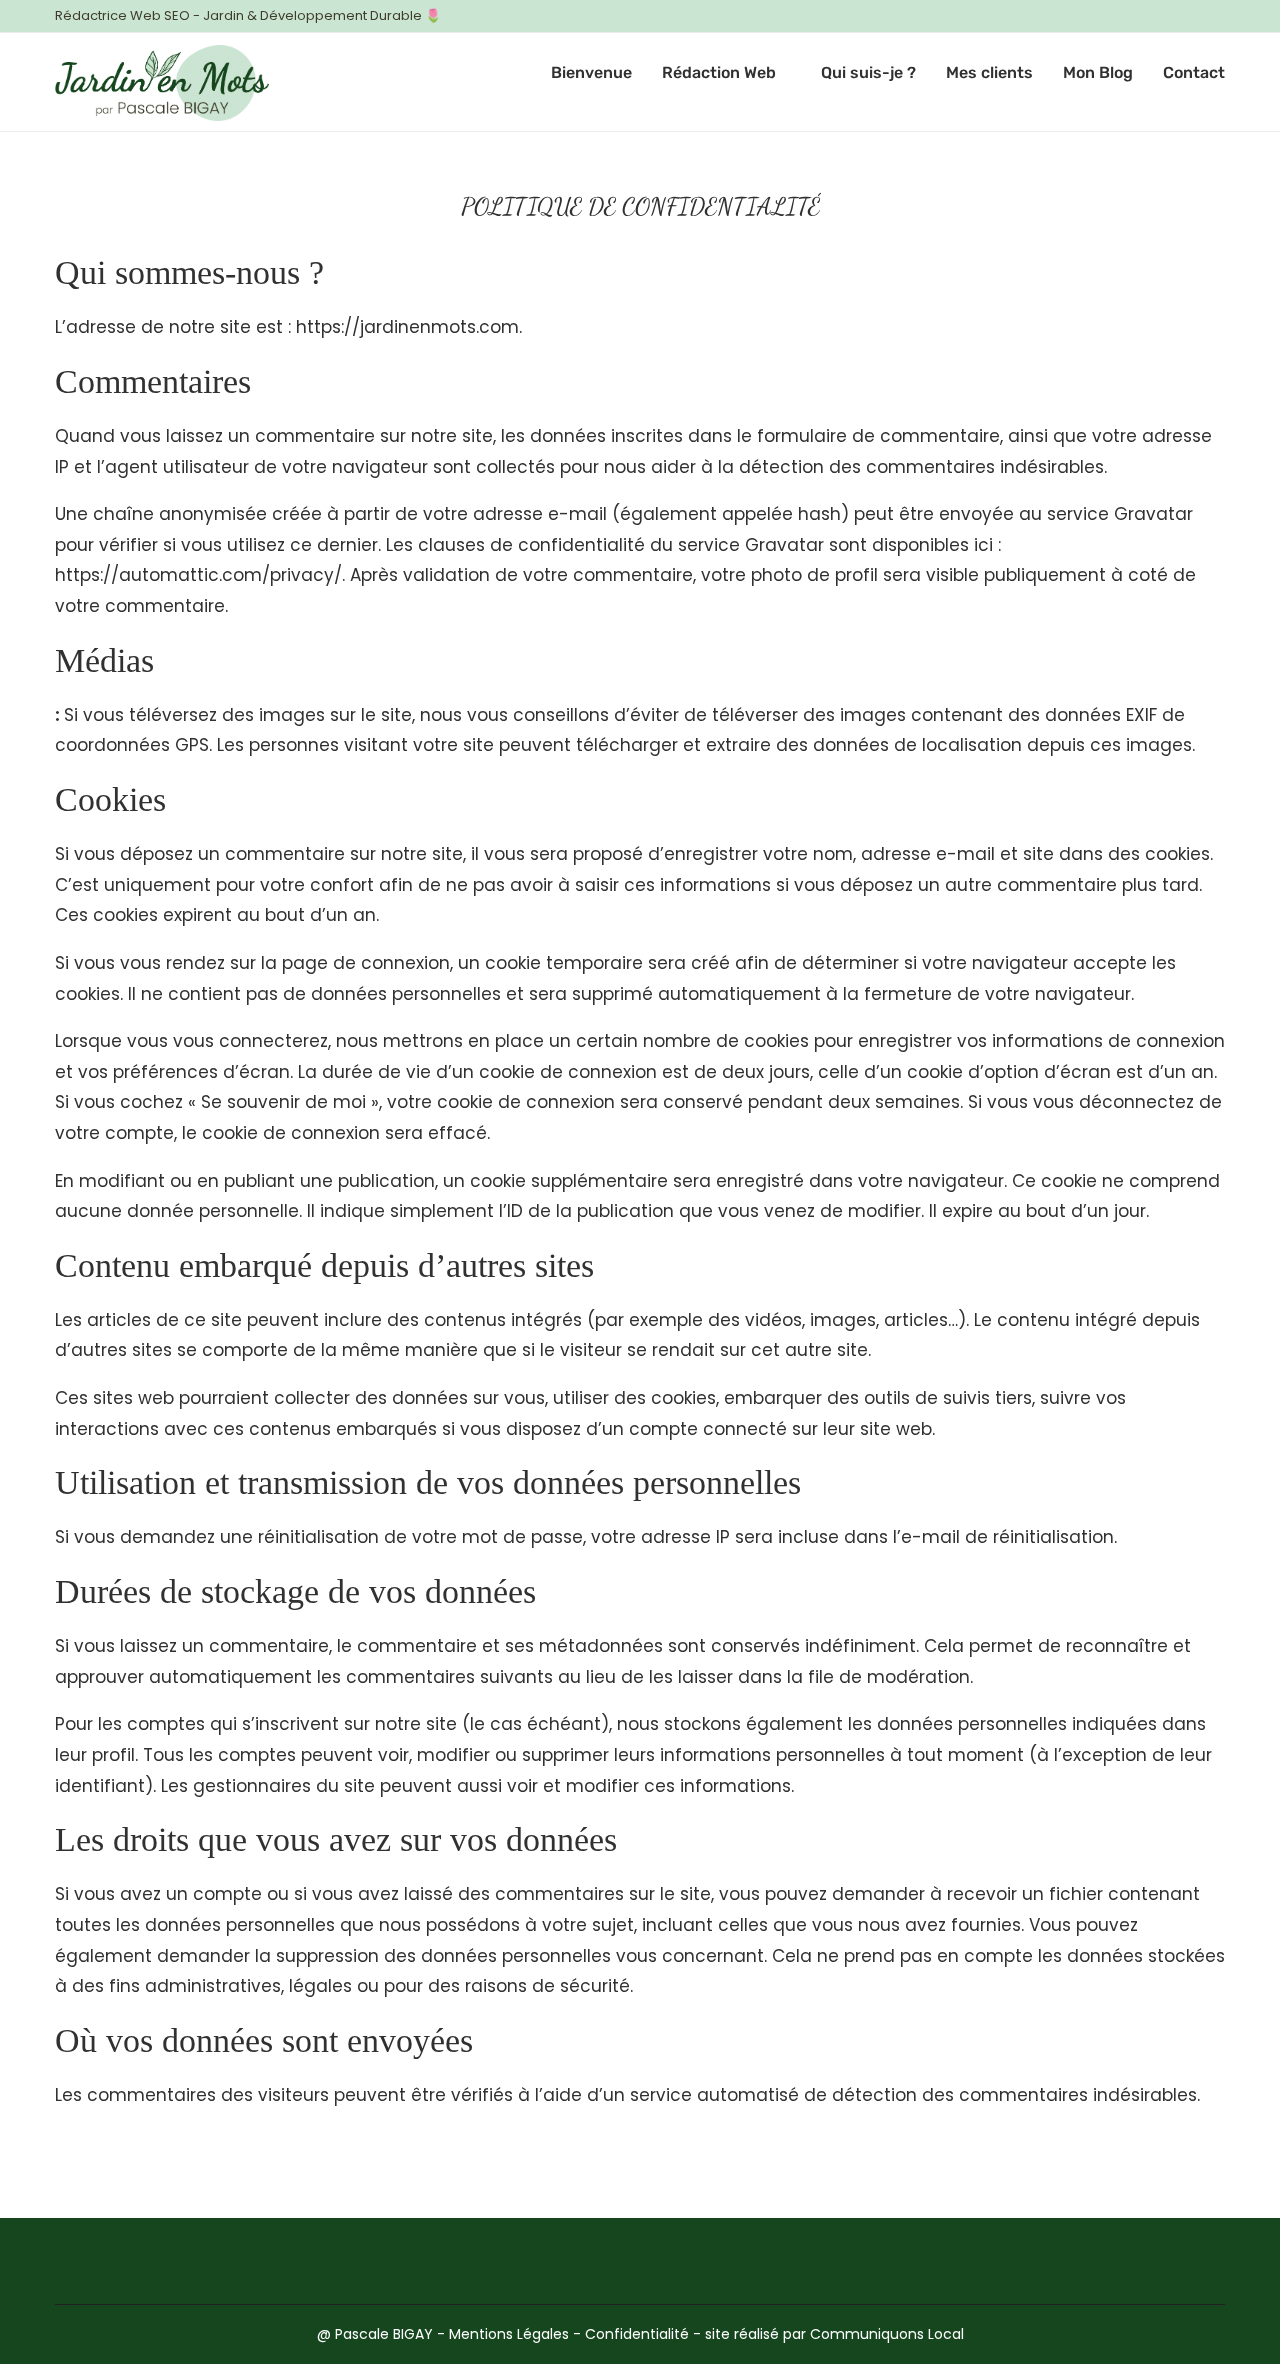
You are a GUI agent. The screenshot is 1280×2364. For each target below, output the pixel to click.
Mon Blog (1098, 72)
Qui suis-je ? (868, 72)
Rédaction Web (719, 72)
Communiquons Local (887, 2334)
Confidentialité (637, 2334)
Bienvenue (591, 72)
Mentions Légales (509, 2334)
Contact (1194, 72)
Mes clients (989, 72)
